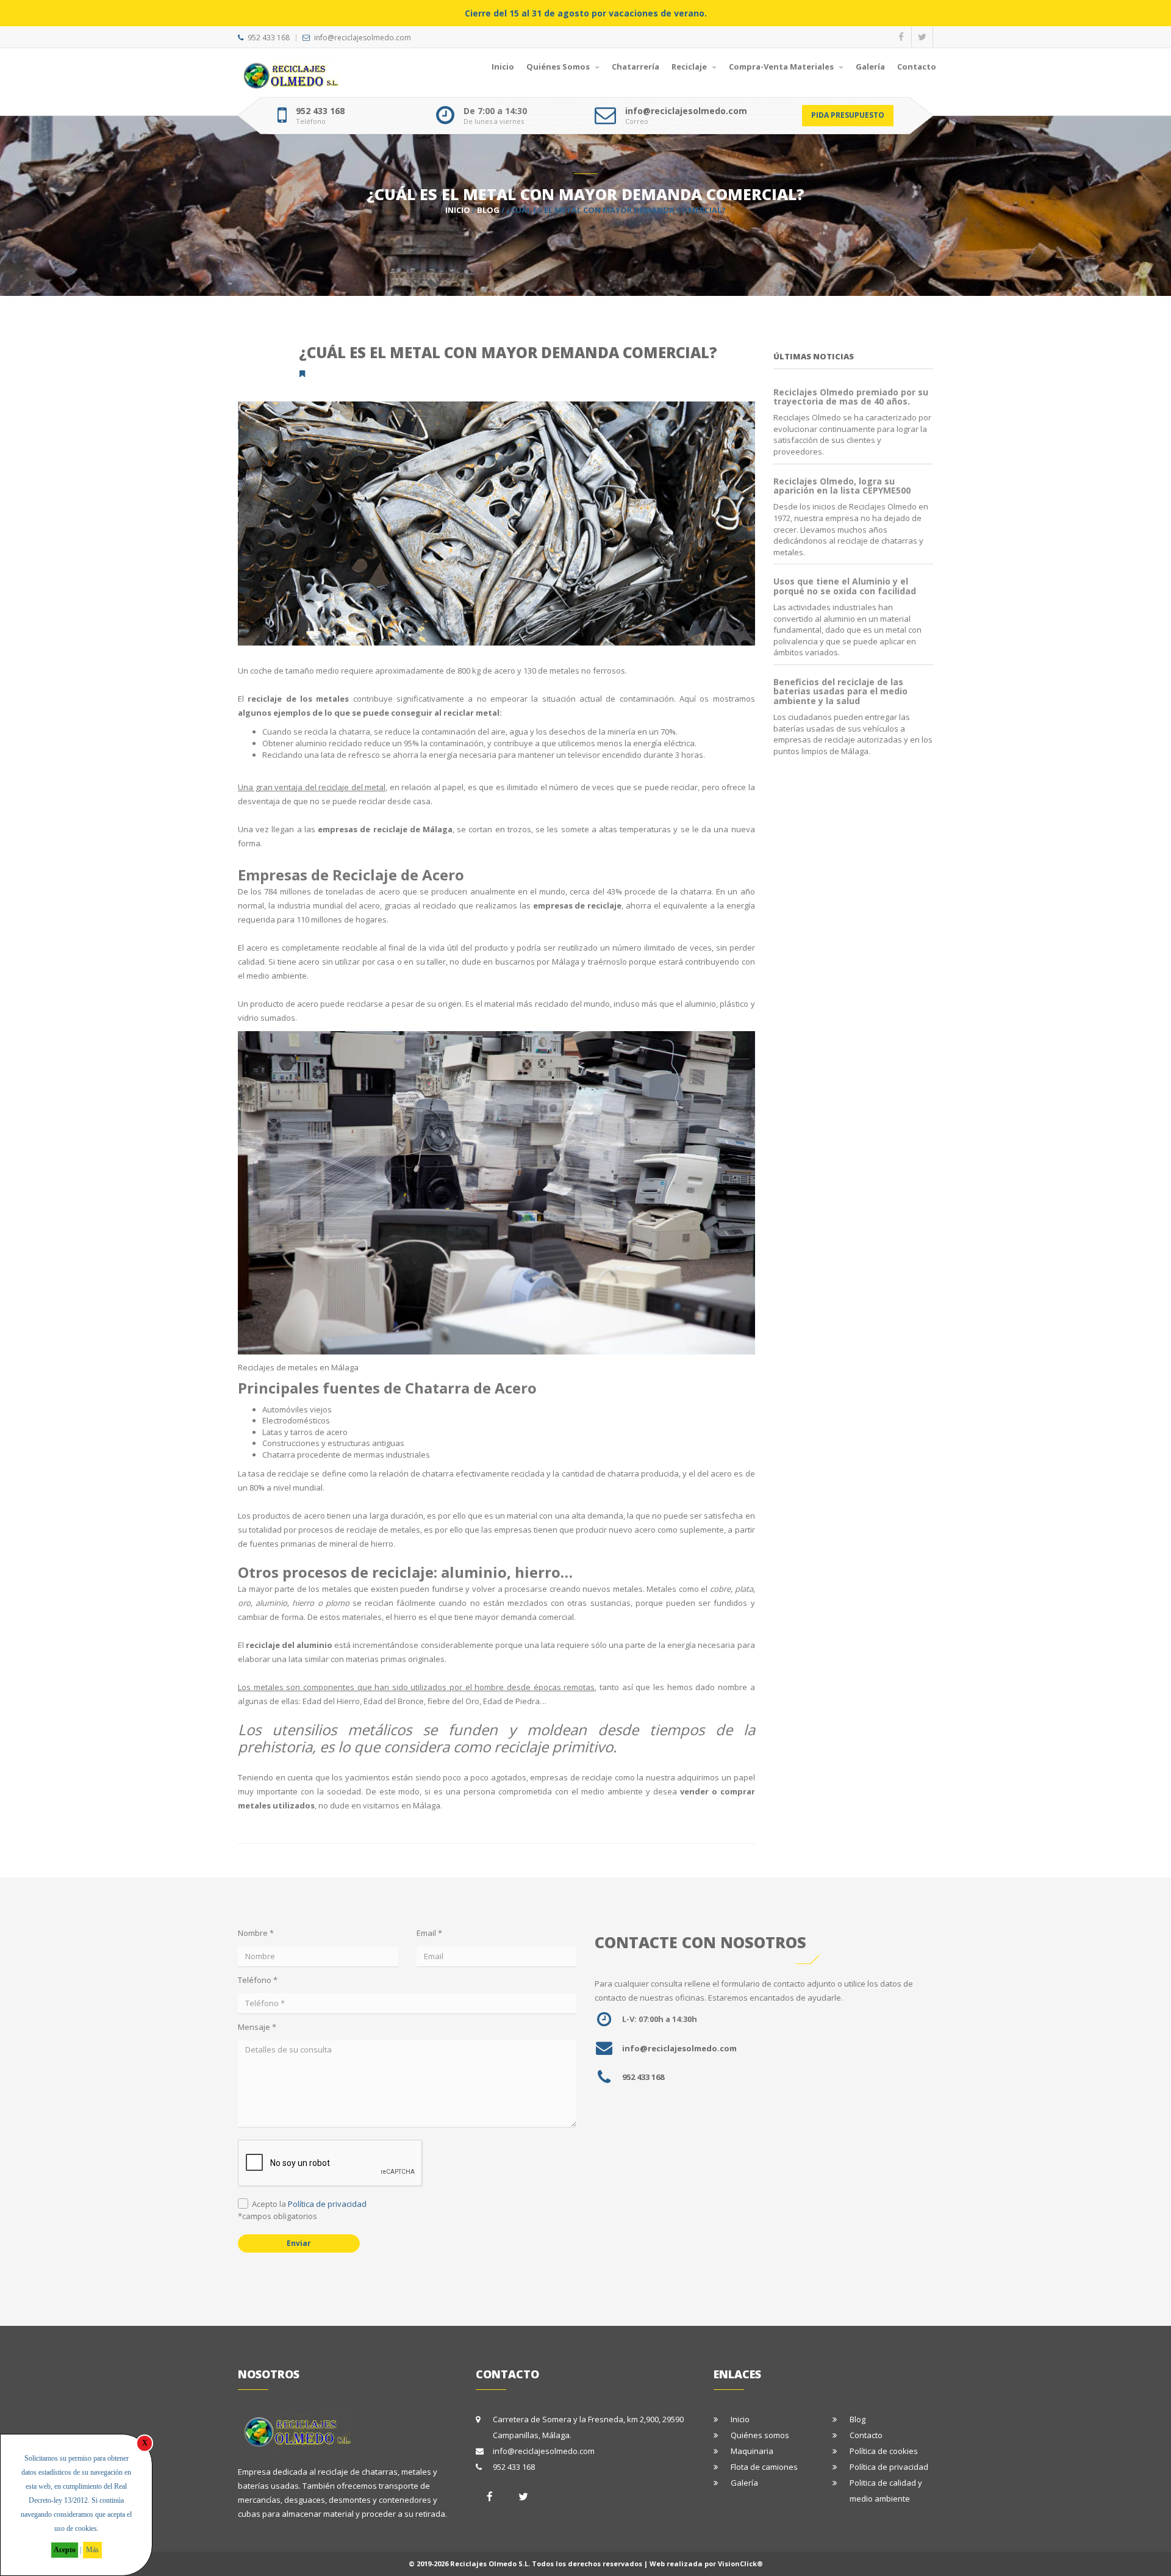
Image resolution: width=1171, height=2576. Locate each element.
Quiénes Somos (559, 67)
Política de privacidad (327, 2204)
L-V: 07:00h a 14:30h (660, 2019)
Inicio (503, 67)
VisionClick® (740, 2563)
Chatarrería (636, 67)
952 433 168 (269, 38)
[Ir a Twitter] (523, 2496)
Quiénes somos (760, 2435)
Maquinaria (752, 2451)
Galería (870, 67)
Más (92, 2550)
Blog (488, 210)
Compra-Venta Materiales (782, 67)
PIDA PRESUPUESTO (848, 115)
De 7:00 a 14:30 (495, 111)
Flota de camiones (764, 2467)
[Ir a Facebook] (490, 2496)
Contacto (917, 67)
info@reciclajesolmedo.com (363, 38)
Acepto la (309, 2204)
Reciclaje (690, 67)
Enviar (299, 2243)
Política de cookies (884, 2451)
